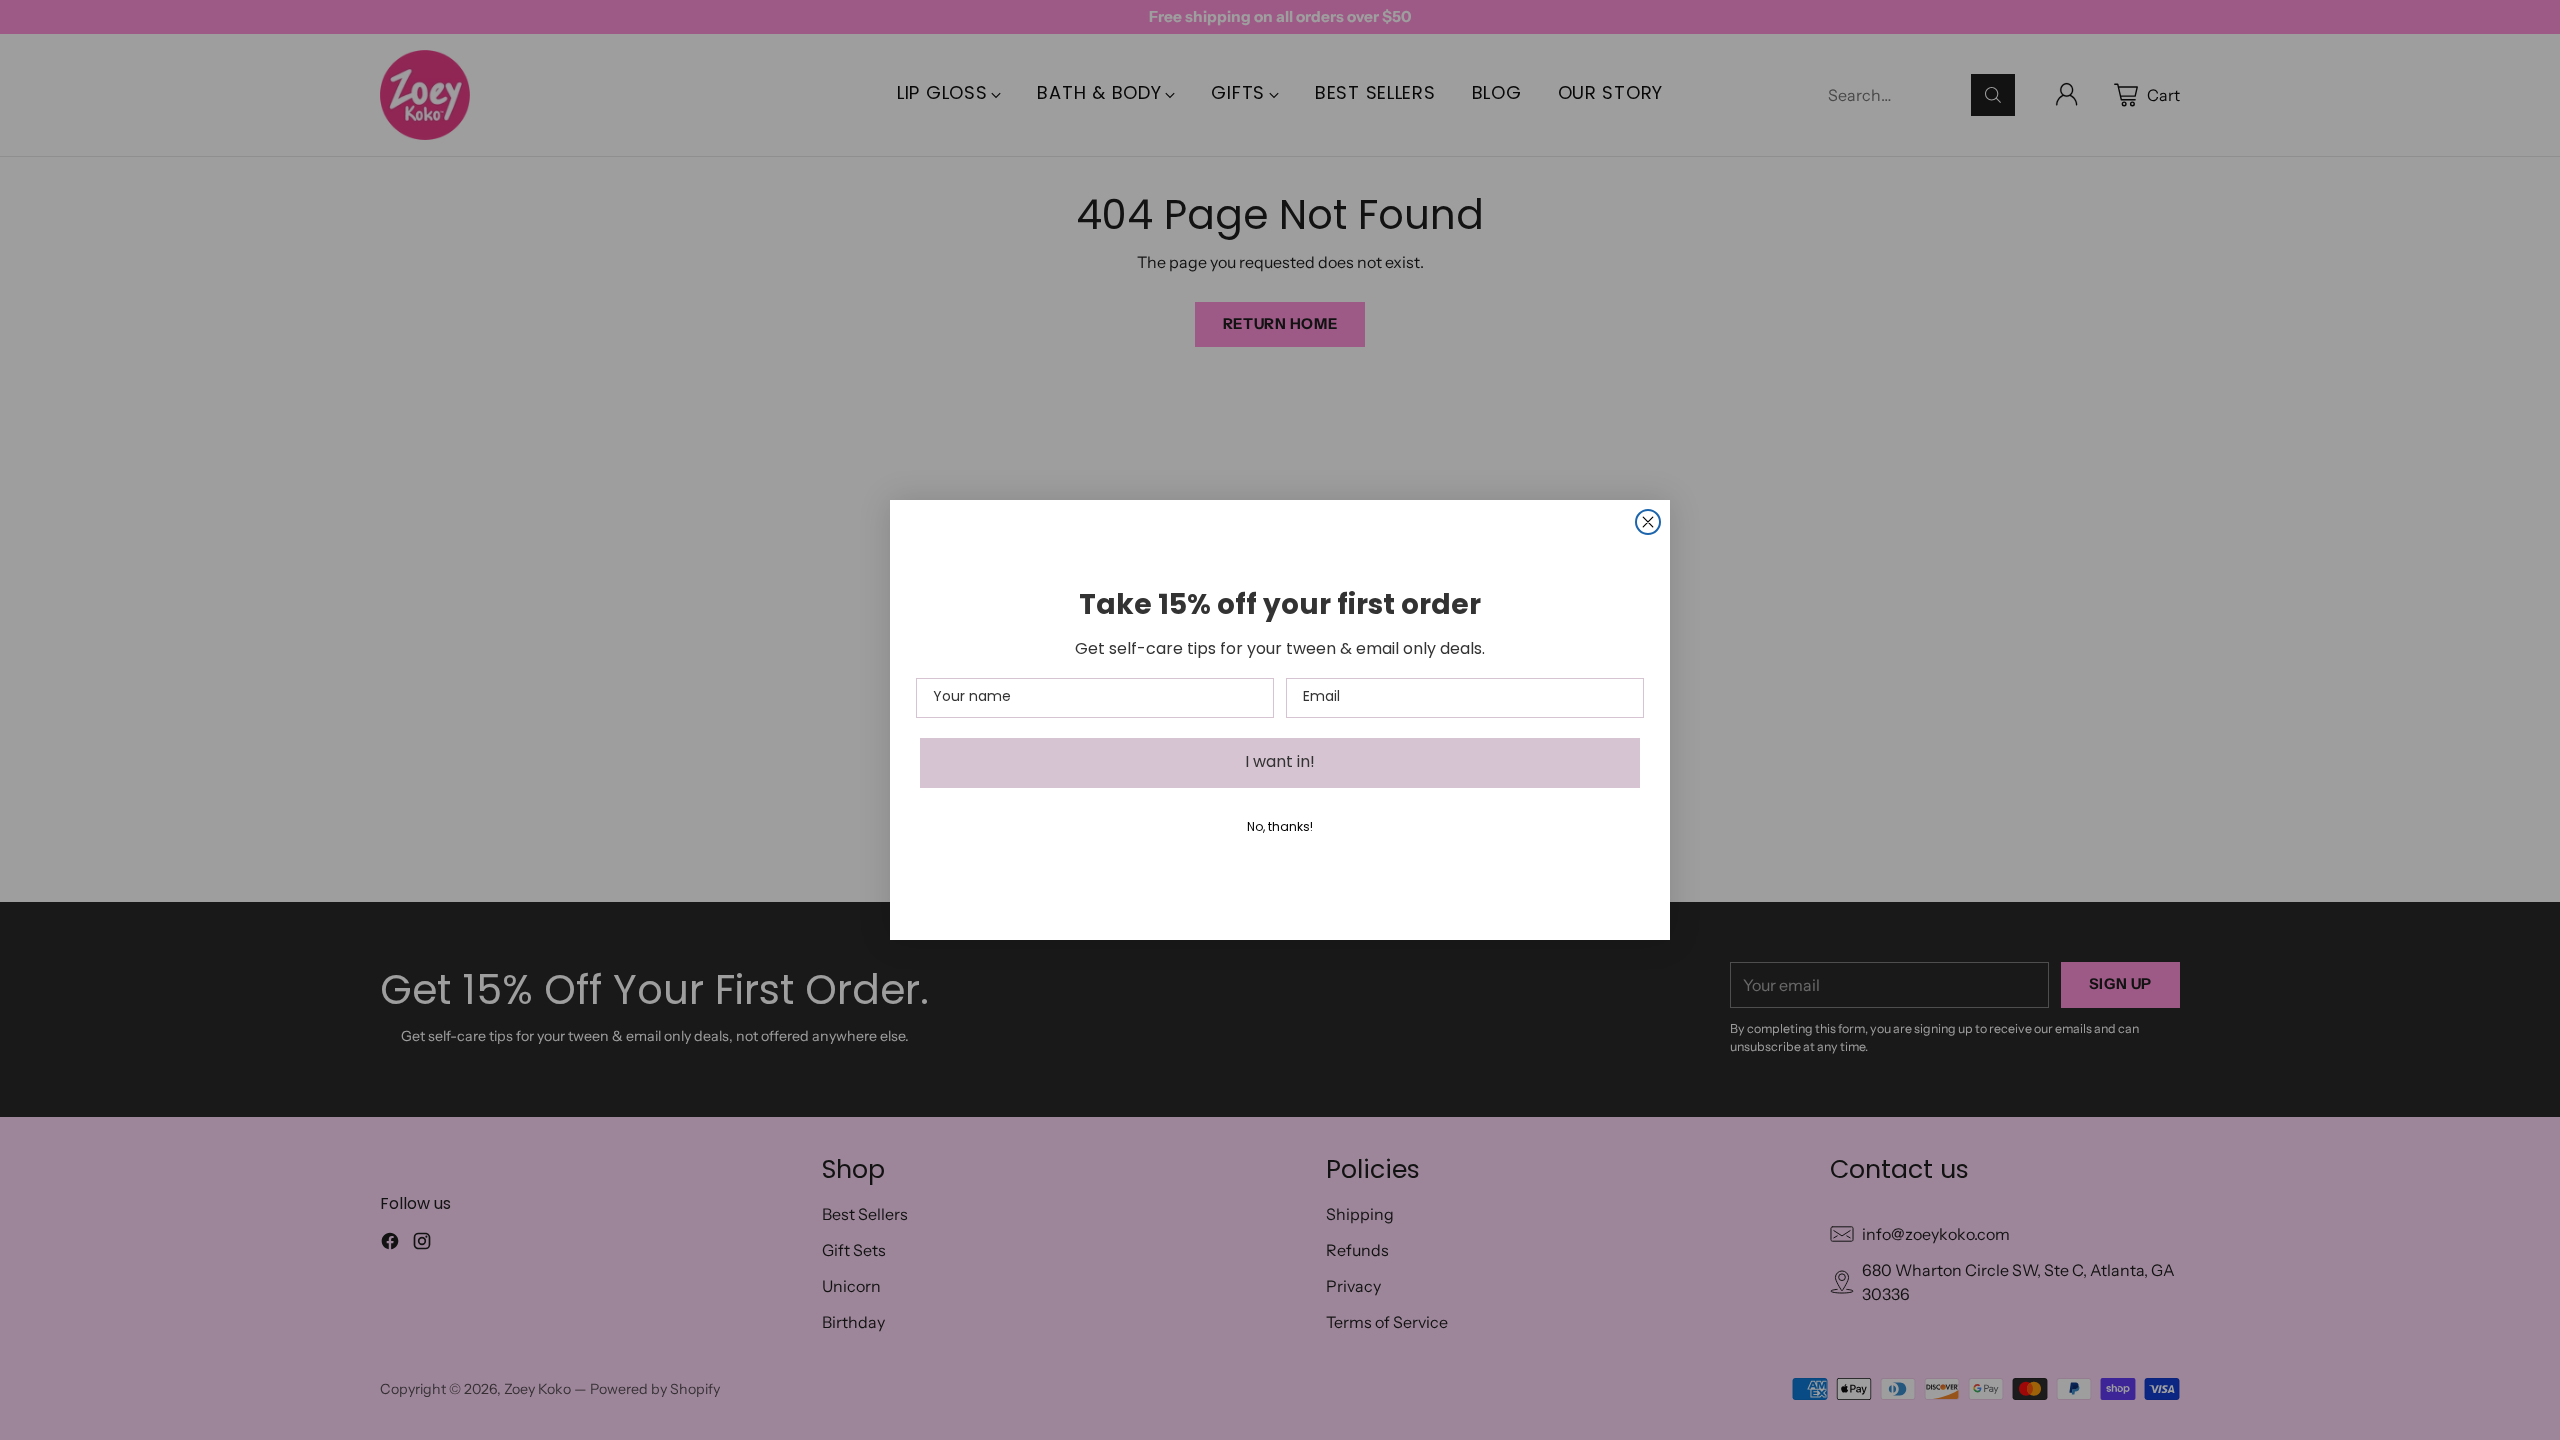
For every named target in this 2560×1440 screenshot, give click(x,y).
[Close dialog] (1648, 522)
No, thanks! (1280, 828)
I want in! (1280, 763)
